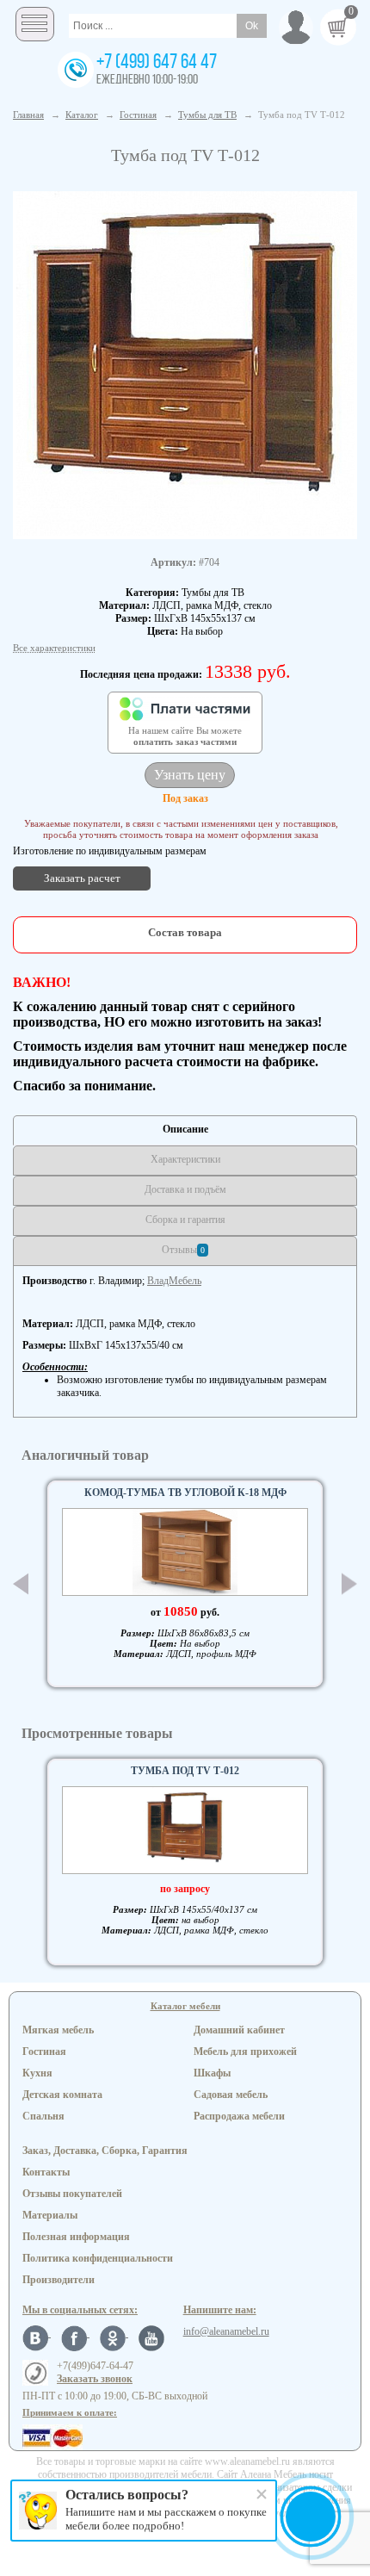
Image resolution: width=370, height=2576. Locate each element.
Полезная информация (76, 2237)
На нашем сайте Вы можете (185, 736)
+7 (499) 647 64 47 (157, 63)
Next (349, 1584)
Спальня (43, 2116)
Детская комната (62, 2095)
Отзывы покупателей (72, 2194)
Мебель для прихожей (245, 2051)
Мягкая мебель (58, 2030)
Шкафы (212, 2073)
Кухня (37, 2073)
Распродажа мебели (239, 2116)
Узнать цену (190, 775)
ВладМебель (174, 1281)
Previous (21, 1584)
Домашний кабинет (239, 2030)
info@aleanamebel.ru (226, 2331)
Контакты (46, 2172)
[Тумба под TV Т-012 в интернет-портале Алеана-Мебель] (185, 363)
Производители (59, 2280)
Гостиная (44, 2051)
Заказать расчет (82, 878)
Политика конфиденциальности (98, 2258)
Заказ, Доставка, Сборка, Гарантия (105, 2151)
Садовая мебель (231, 2095)
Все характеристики (54, 648)
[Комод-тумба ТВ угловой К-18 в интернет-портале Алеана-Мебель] (185, 1552)
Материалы (50, 2215)
